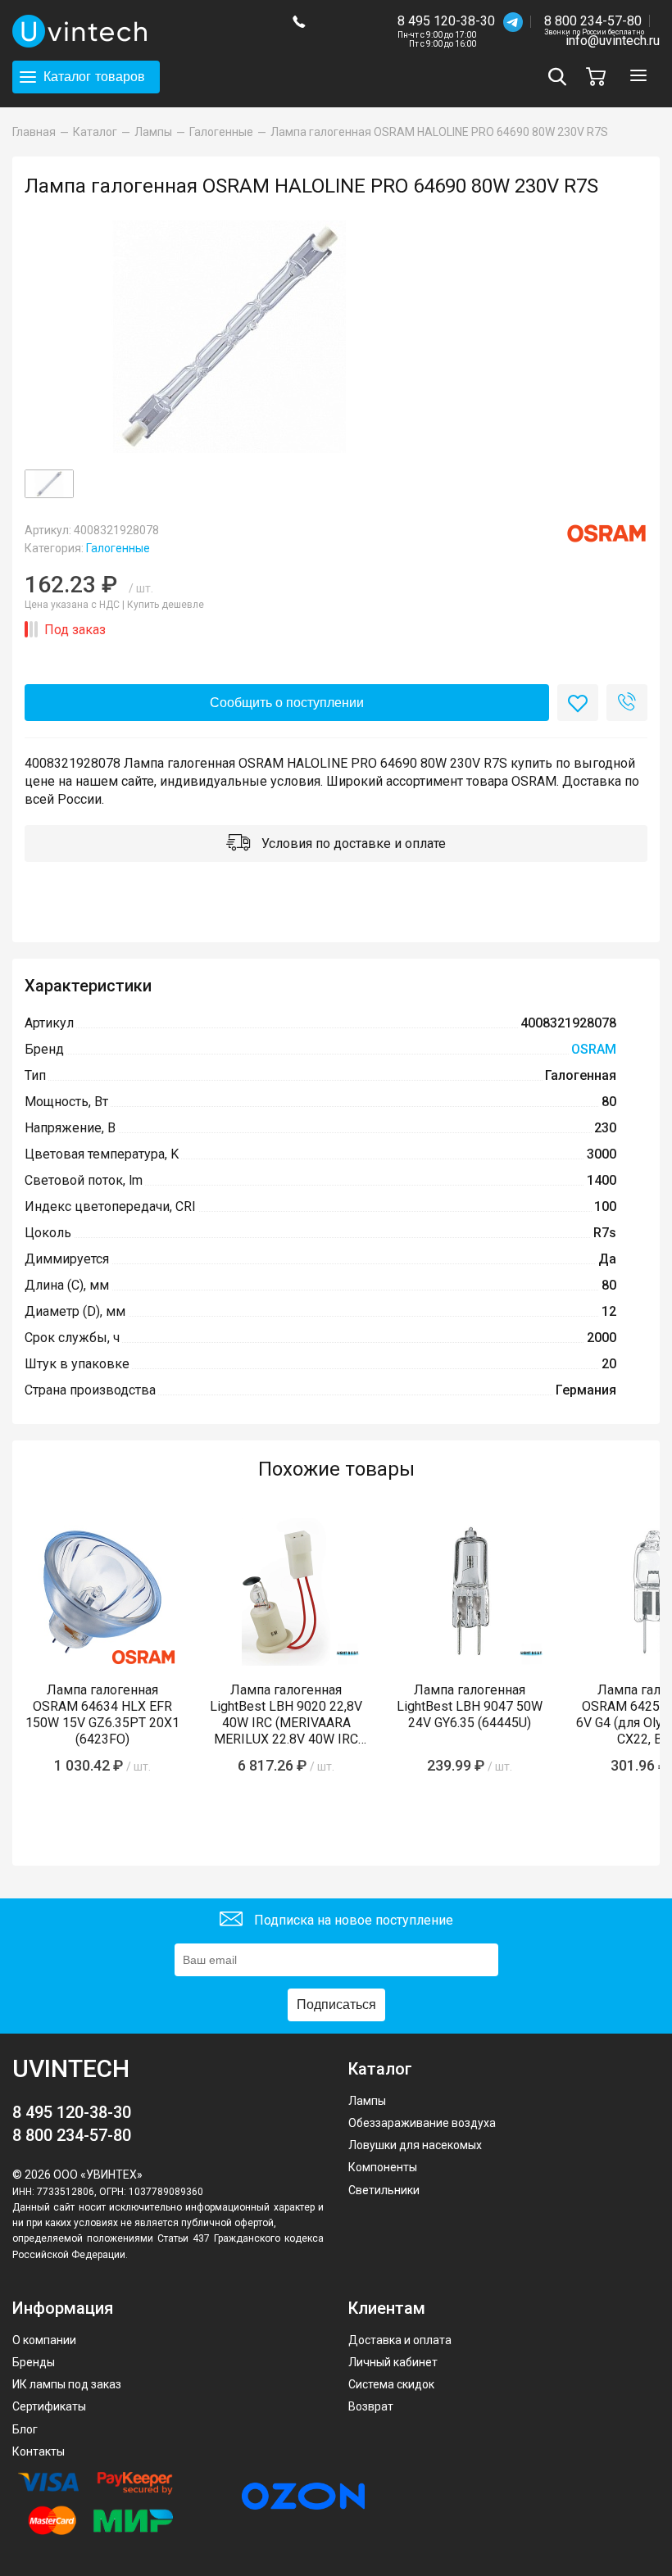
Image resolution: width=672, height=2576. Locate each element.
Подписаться (336, 2005)
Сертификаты (49, 2406)
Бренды (34, 2362)
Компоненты (383, 2167)
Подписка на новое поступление (352, 1920)
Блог (25, 2429)
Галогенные (118, 548)
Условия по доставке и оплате (352, 844)
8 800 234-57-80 (594, 22)
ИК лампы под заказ (67, 2384)
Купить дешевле (166, 605)
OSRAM (594, 1049)
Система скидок (391, 2384)
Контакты (39, 2451)
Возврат (371, 2406)
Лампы (367, 2101)
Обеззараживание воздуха (422, 2123)
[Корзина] (600, 77)
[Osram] (606, 533)
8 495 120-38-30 (446, 21)
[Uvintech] (140, 31)
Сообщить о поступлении (287, 703)
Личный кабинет (393, 2362)
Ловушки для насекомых (415, 2145)
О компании (44, 2340)
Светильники (384, 2190)
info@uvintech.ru (613, 41)
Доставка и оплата (400, 2340)
